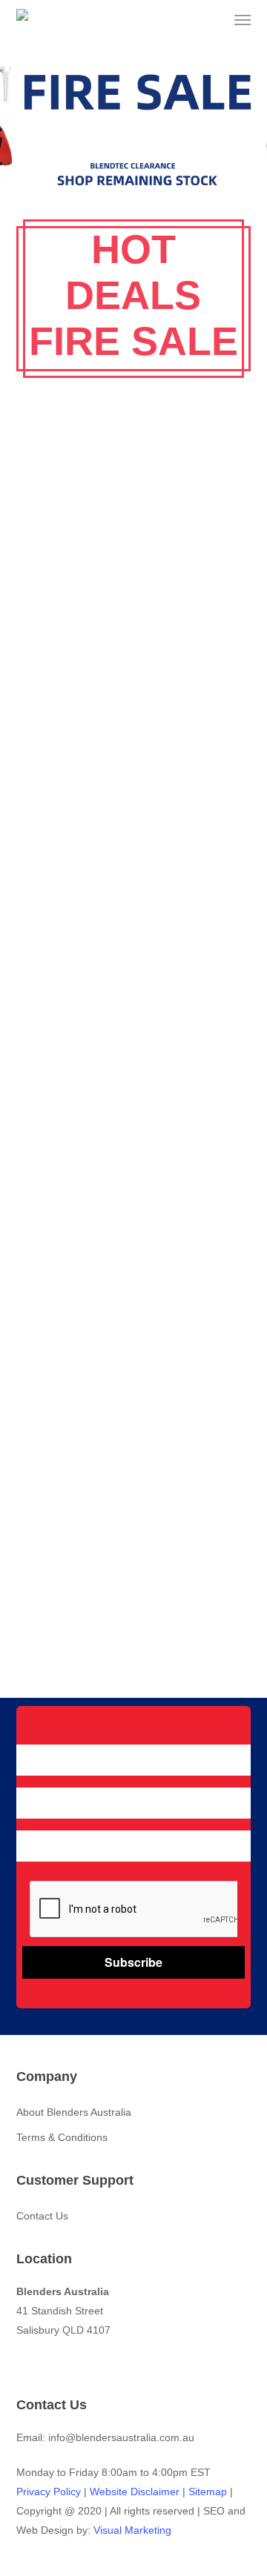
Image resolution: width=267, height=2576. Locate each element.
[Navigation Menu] (243, 20)
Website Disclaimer (135, 2492)
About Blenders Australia (74, 2112)
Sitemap (208, 2492)
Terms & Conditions (62, 2137)
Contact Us (42, 2216)
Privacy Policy (49, 2492)
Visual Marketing (132, 2530)
